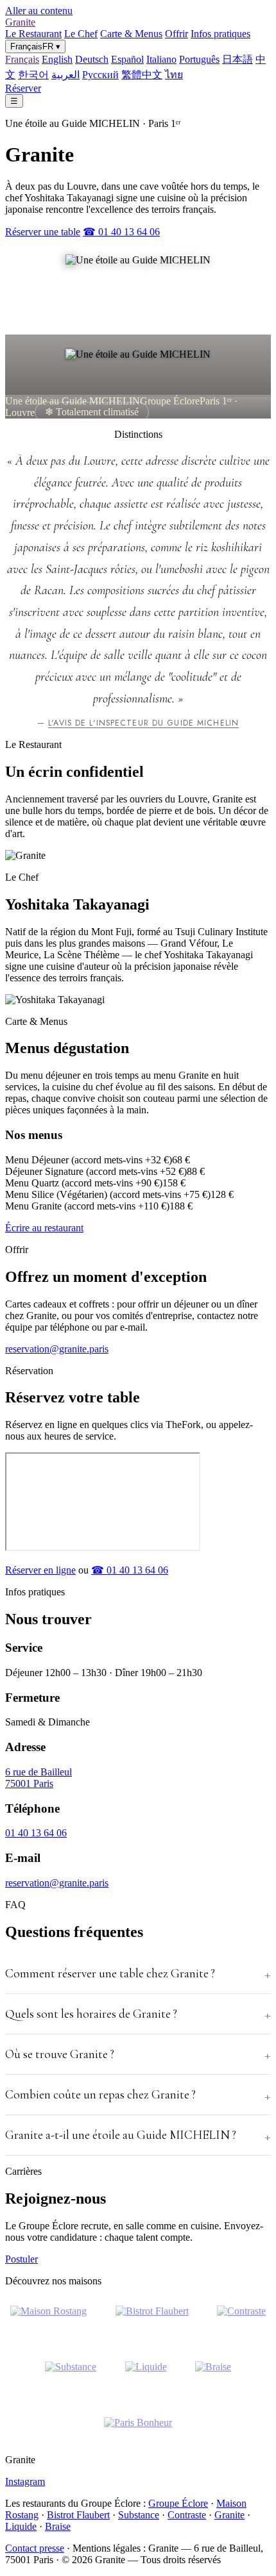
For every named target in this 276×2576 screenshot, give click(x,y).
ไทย (174, 75)
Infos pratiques (220, 34)
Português (199, 59)
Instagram (25, 2481)
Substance (139, 2515)
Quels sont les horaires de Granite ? (91, 2014)
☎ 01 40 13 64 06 (121, 232)
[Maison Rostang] (48, 2319)
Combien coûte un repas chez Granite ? (100, 2095)
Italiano (161, 59)
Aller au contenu (39, 11)
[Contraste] (241, 2319)
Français (22, 59)
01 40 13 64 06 (36, 1833)
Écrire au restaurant (44, 1228)
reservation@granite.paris (57, 1349)
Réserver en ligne (40, 1570)
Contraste (187, 2515)
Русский (100, 75)
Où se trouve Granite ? (60, 2054)
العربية (65, 75)
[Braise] (213, 2375)
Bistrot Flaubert (78, 2515)
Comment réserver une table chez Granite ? (110, 1974)
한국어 (33, 75)
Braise (58, 2526)
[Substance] (71, 2375)
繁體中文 (142, 75)
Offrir (177, 34)
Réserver (23, 88)
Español (127, 59)
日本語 (237, 59)
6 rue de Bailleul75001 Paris (39, 1778)
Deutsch (92, 59)
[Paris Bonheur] (138, 2431)
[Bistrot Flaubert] (152, 2319)
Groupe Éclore (178, 2503)
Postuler (22, 2259)
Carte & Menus (131, 34)
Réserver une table (43, 232)
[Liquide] (146, 2375)
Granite (20, 22)
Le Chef (81, 34)
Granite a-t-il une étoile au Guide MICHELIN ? (121, 2135)
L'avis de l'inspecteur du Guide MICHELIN (143, 723)
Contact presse (35, 2548)
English (57, 59)
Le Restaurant (33, 34)
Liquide (21, 2526)
